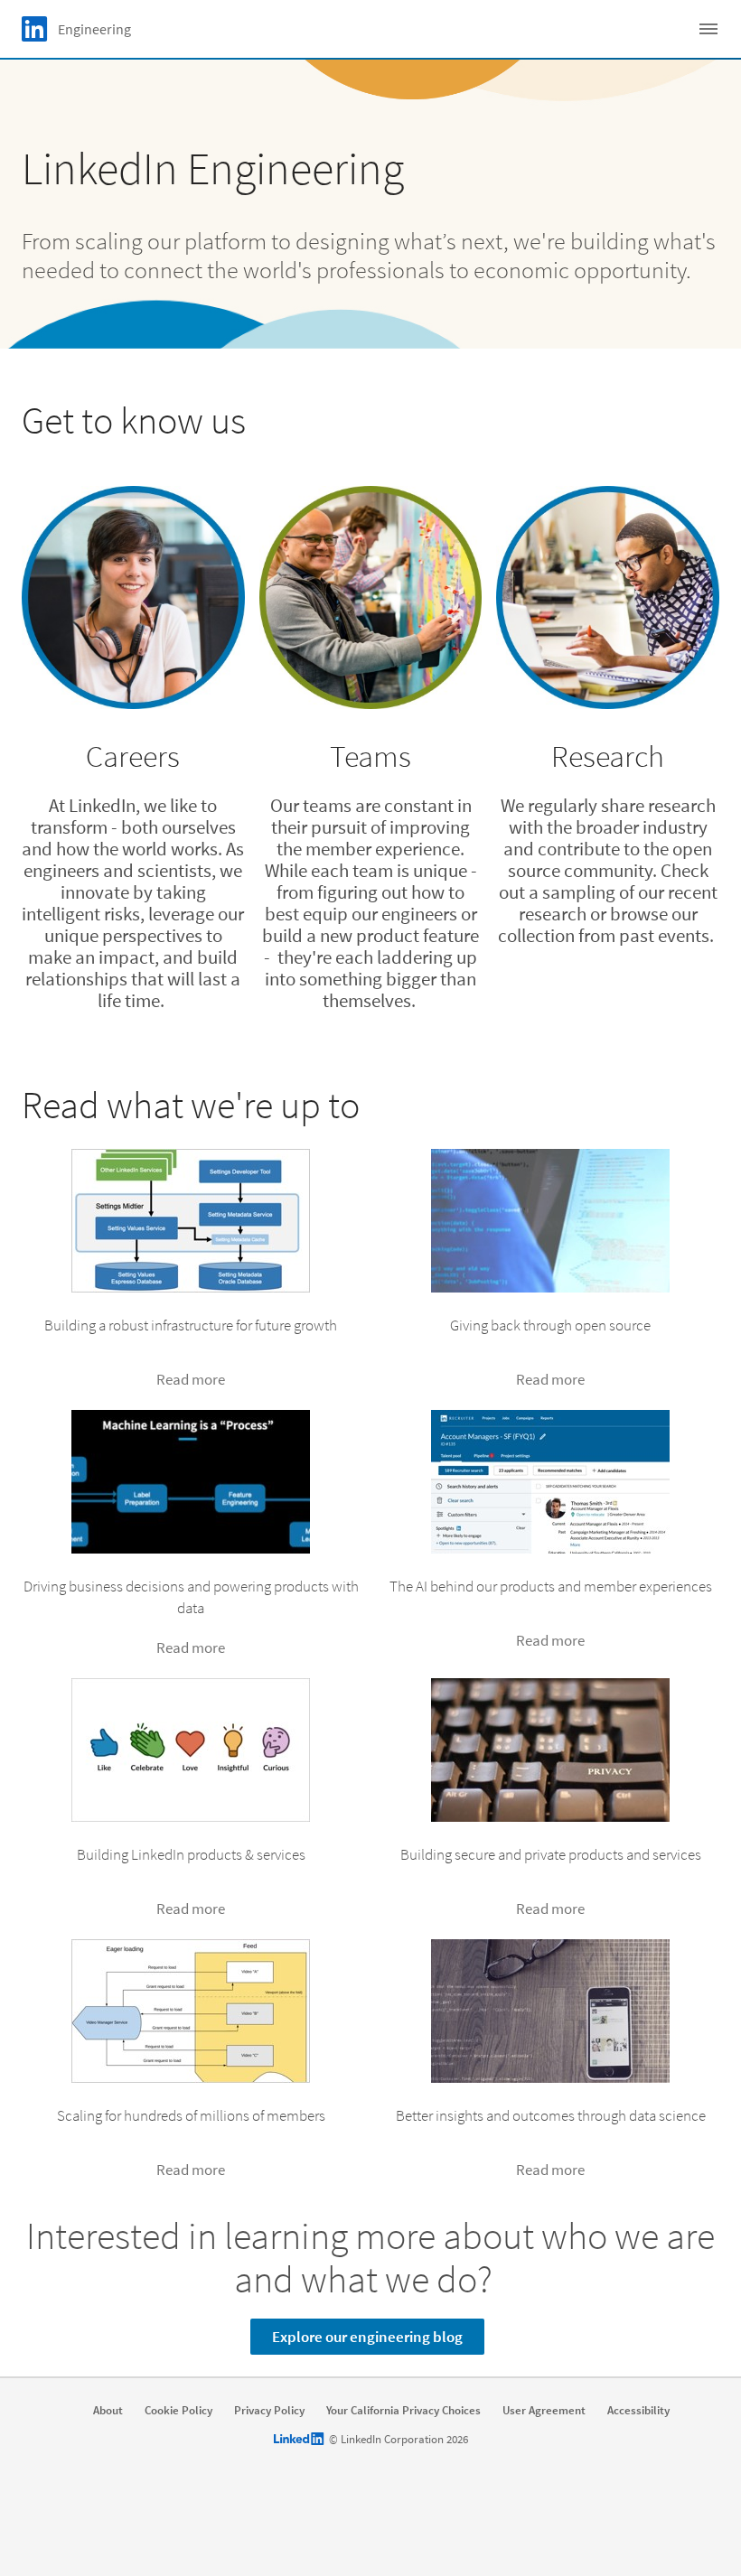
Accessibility (638, 2411)
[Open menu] (708, 29)
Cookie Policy (178, 2411)
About (108, 2411)
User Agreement (544, 2411)
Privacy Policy (269, 2411)
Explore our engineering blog (367, 2337)
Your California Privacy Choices (403, 2411)
